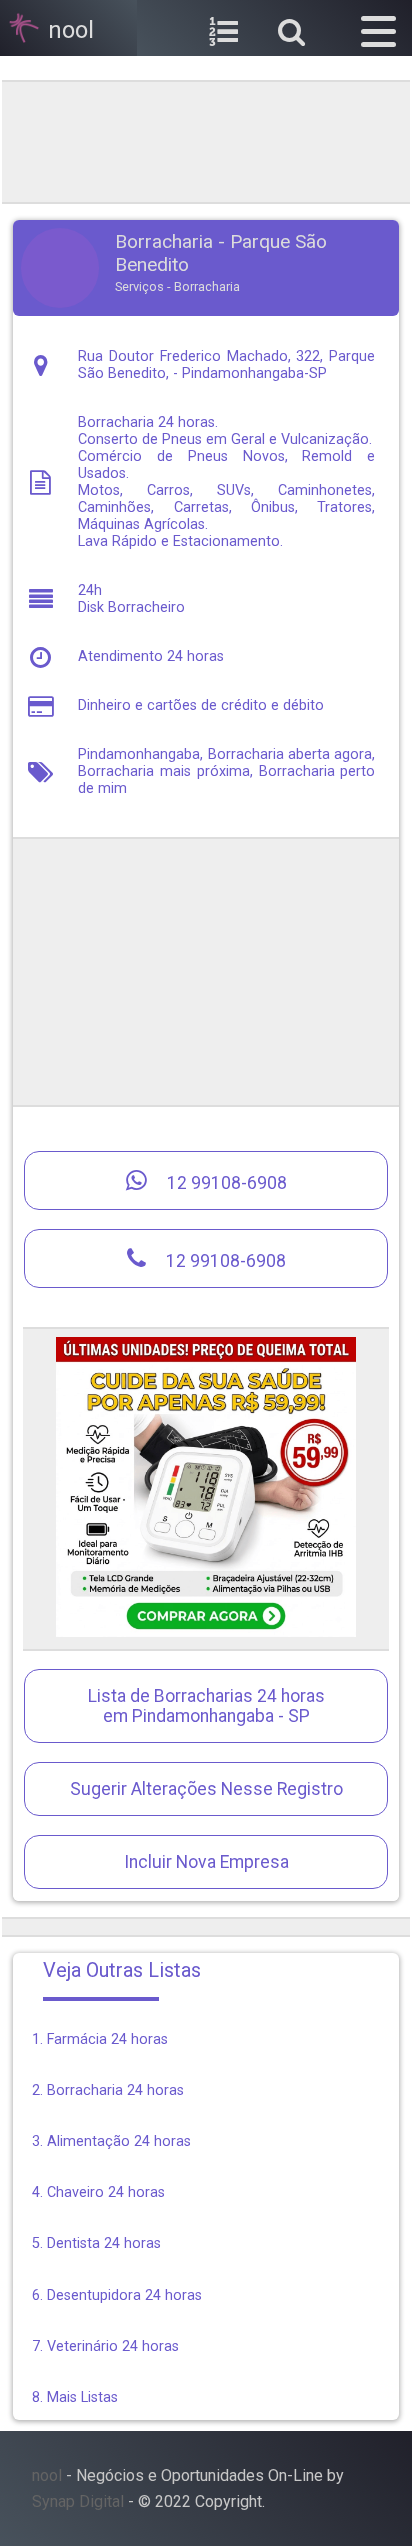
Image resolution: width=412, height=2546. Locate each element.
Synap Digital (78, 2501)
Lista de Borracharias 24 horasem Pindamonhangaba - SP (206, 1706)
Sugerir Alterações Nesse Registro (206, 1789)
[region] (206, 140)
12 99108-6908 (225, 1183)
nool (47, 2475)
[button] (378, 28)
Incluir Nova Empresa (206, 1862)
